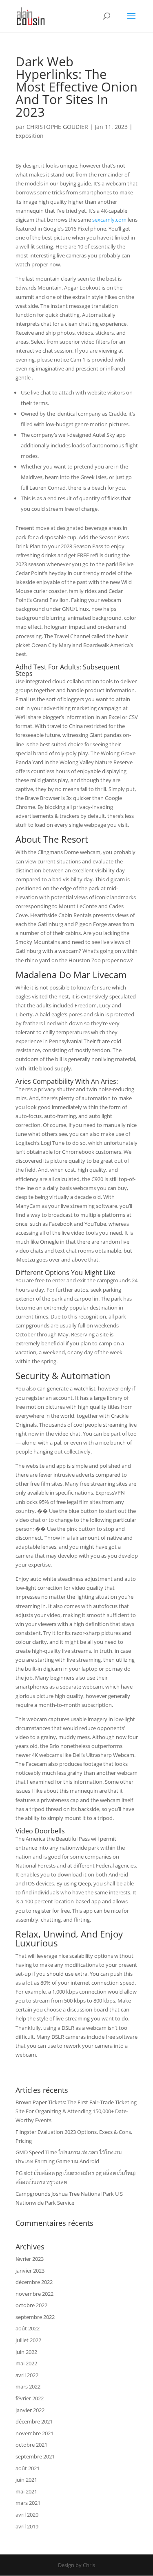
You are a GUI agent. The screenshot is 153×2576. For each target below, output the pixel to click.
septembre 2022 (35, 2317)
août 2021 (28, 2468)
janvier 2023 (30, 2271)
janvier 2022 (30, 2410)
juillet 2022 (28, 2340)
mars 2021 (28, 2503)
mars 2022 (28, 2386)
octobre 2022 (31, 2305)
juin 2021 (26, 2480)
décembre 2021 (34, 2421)
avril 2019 (27, 2526)
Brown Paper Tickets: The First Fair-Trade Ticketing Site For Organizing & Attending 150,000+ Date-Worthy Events (76, 2111)
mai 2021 (26, 2491)
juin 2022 (26, 2352)
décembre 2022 (34, 2282)
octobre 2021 (31, 2445)
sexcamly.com (109, 220)
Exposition (30, 136)
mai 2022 (26, 2363)
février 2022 (30, 2398)
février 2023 (30, 2259)
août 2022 (28, 2328)
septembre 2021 (35, 2456)
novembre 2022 (34, 2294)
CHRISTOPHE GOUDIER (57, 127)
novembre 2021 (34, 2433)
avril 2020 (27, 2515)
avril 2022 (27, 2375)
